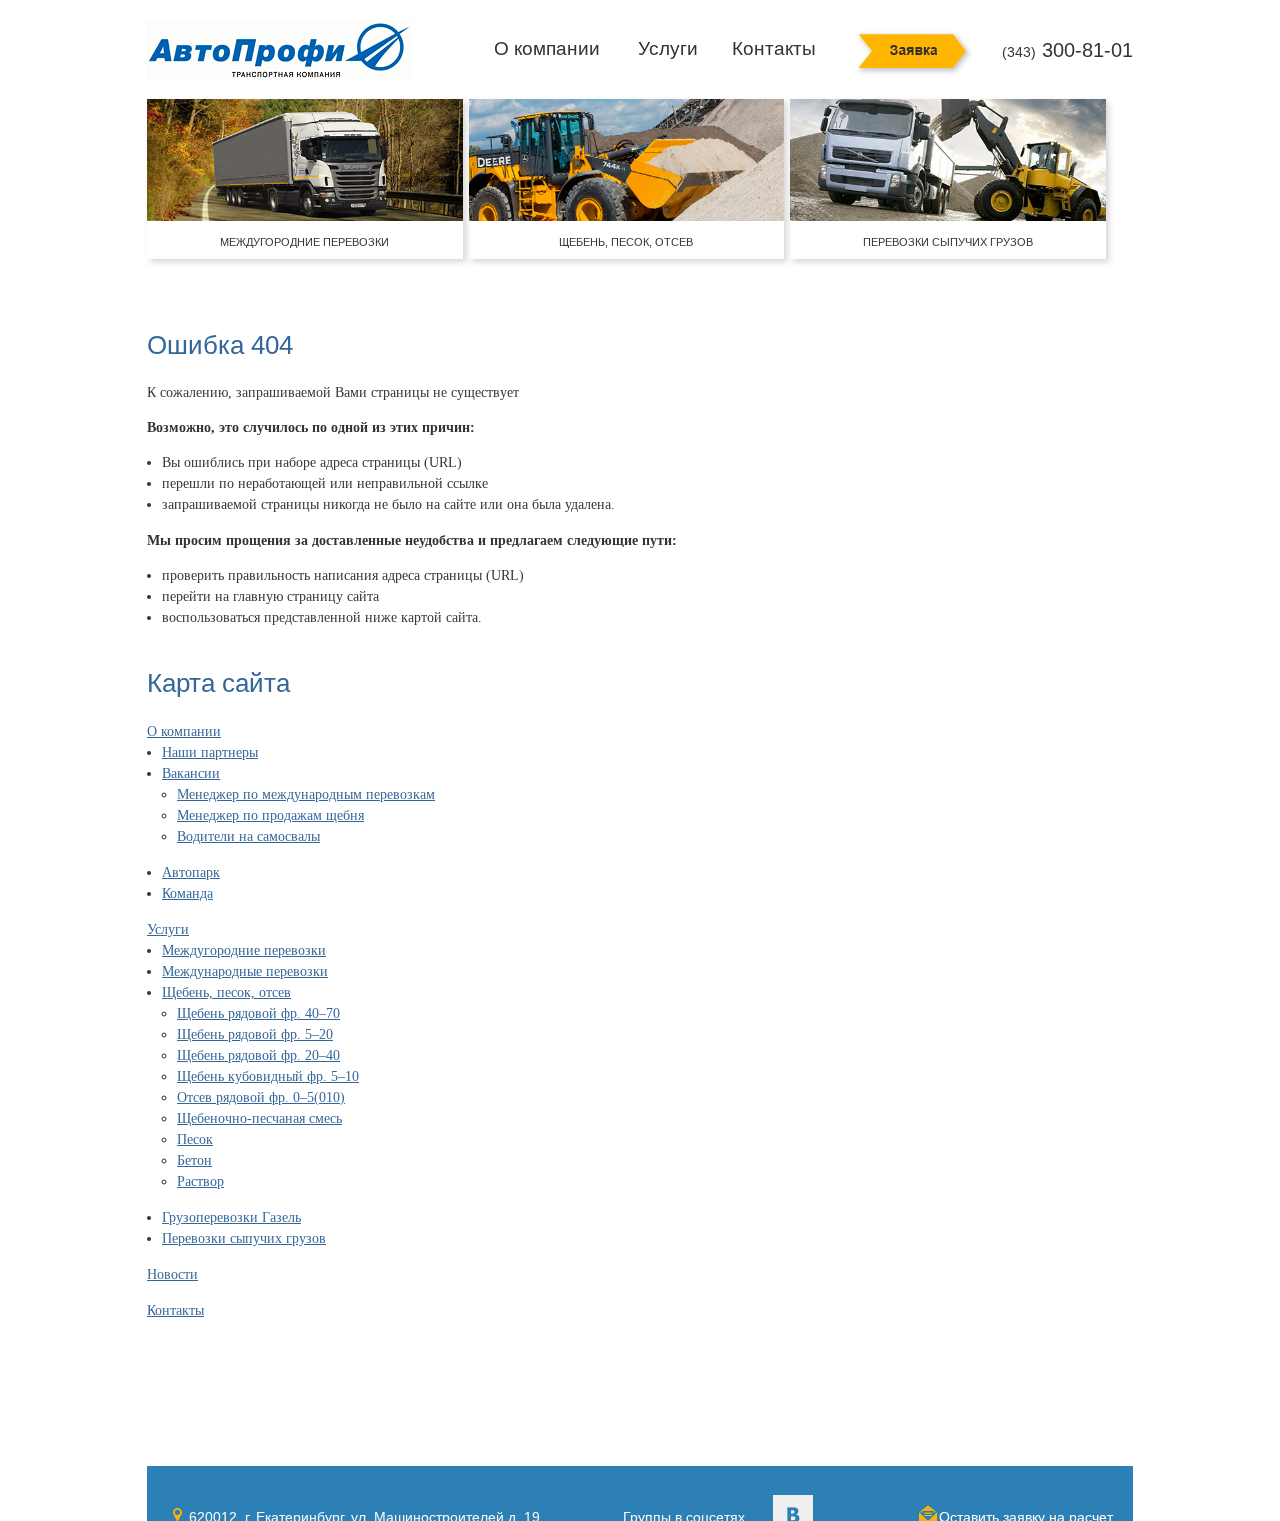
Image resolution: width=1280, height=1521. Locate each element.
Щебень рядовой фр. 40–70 (258, 1013)
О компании (547, 48)
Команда (187, 893)
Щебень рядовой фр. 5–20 (255, 1034)
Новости (172, 1274)
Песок (195, 1139)
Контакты (774, 48)
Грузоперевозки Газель (231, 1217)
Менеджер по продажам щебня (270, 815)
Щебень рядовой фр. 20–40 (258, 1055)
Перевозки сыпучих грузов (244, 1238)
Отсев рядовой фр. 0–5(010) (261, 1097)
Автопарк (191, 872)
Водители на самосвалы (248, 836)
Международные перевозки (245, 971)
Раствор (200, 1181)
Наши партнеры (210, 752)
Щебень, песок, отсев (226, 992)
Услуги (668, 48)
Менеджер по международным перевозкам (306, 794)
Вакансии (191, 773)
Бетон (194, 1160)
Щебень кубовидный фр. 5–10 (268, 1076)
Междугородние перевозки (244, 950)
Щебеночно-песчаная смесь (259, 1118)
